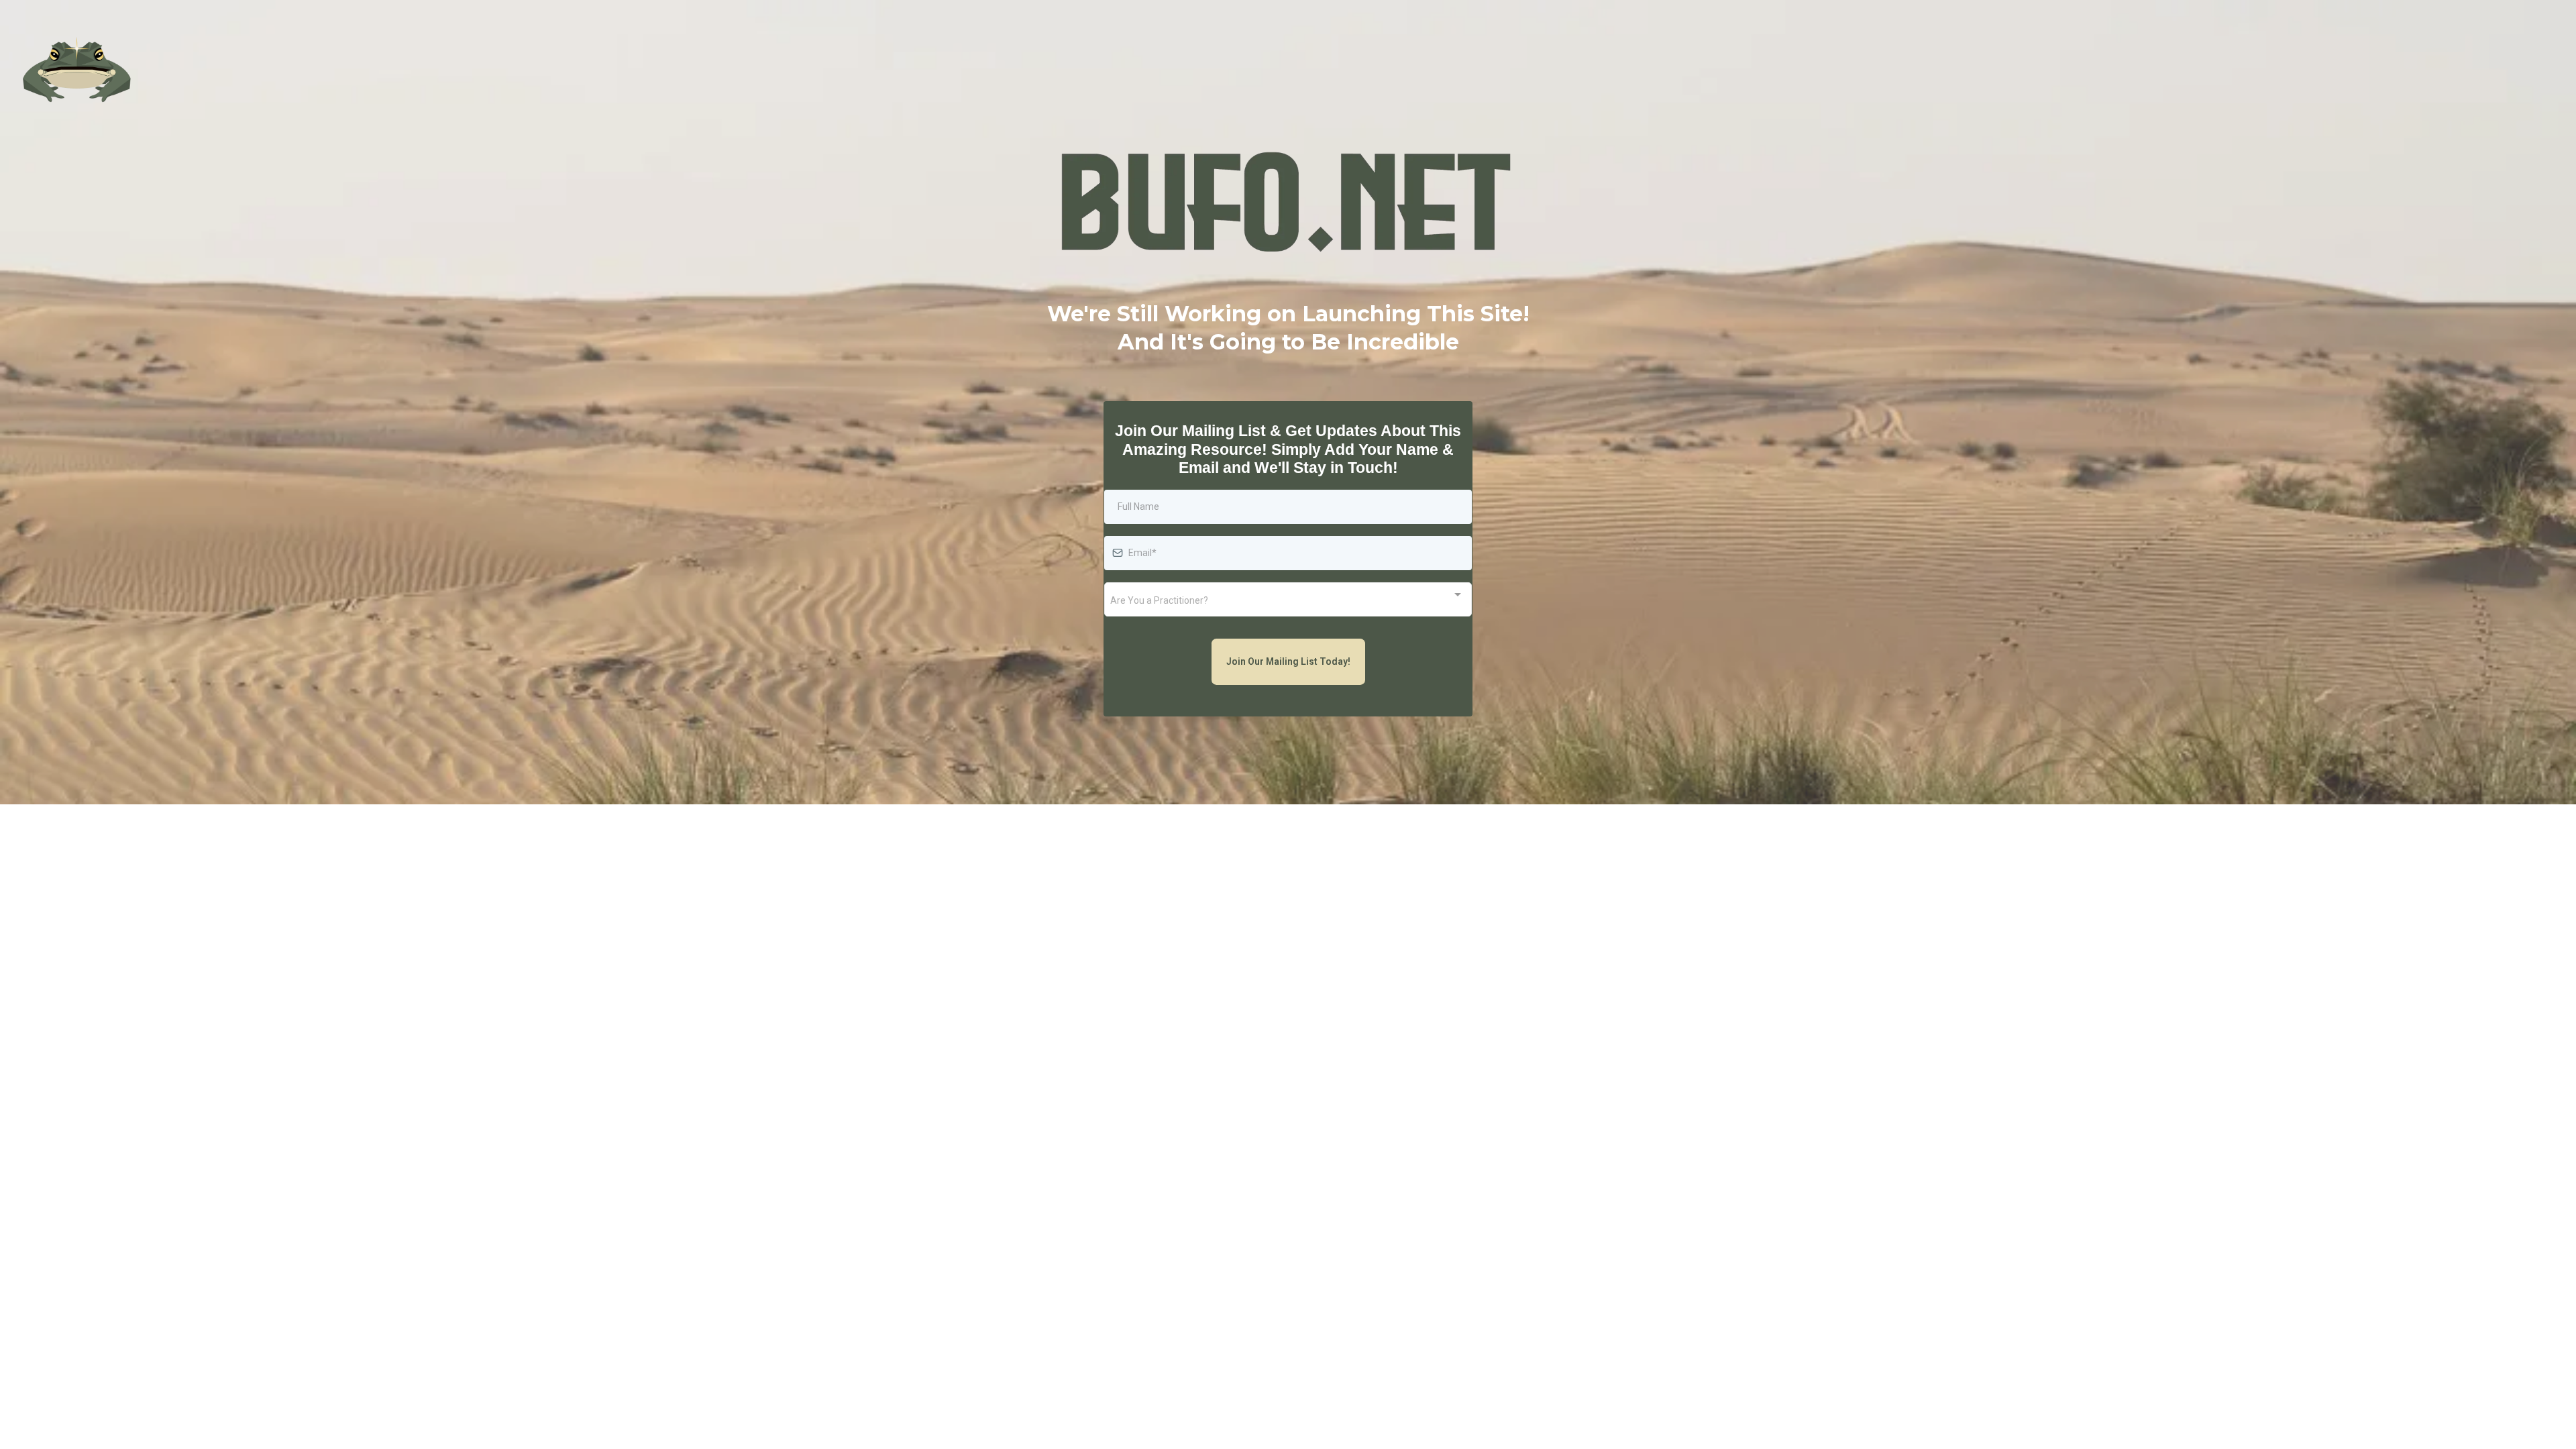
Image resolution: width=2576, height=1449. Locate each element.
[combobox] (1288, 599)
